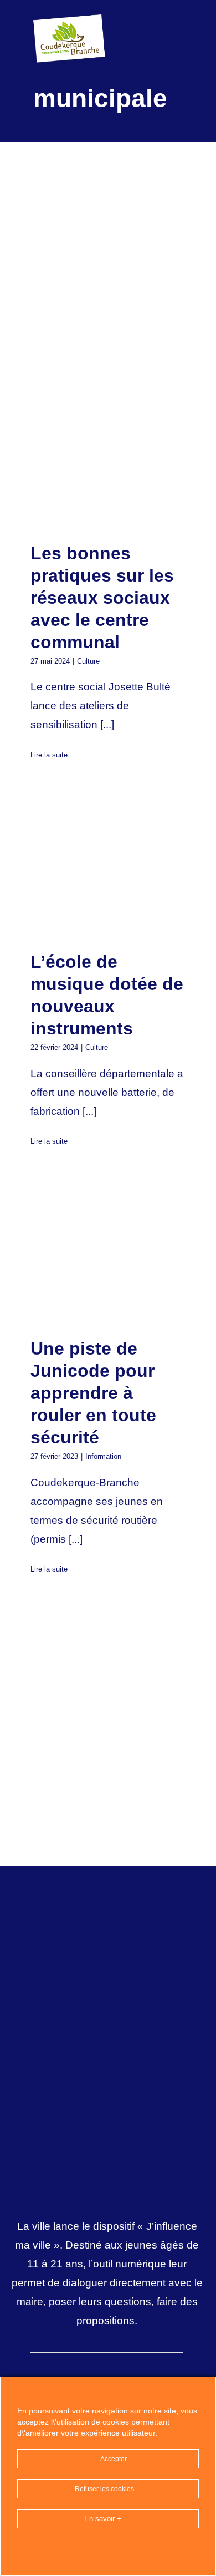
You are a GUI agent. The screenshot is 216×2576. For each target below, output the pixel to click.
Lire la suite (49, 755)
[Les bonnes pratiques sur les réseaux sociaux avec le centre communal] (108, 457)
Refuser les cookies (105, 2489)
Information (103, 1456)
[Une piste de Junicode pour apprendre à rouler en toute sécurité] (108, 1252)
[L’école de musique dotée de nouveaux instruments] (108, 866)
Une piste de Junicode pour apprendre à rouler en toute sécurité (89, 1253)
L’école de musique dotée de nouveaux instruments (89, 866)
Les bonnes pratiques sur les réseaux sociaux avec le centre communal (89, 457)
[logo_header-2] (71, 16)
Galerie (127, 457)
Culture (88, 661)
